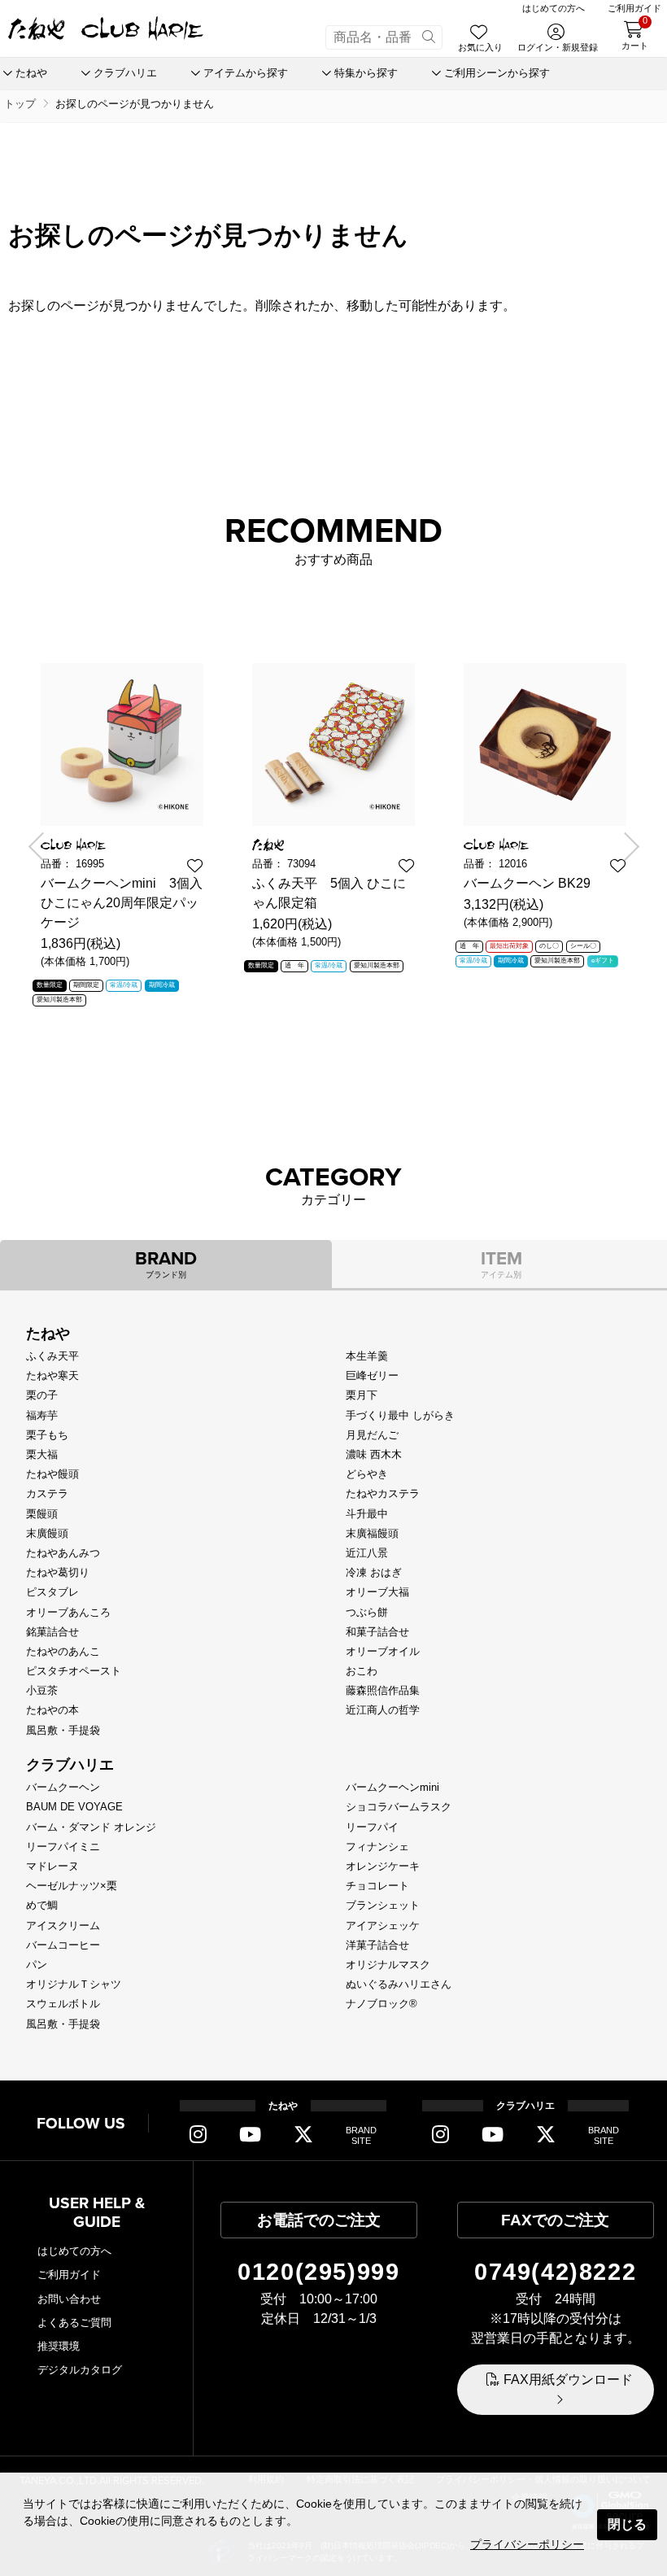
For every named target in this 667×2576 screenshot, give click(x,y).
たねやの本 (52, 1710)
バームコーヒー (63, 1945)
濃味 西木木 (374, 1454)
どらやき (367, 1474)
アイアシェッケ (383, 1925)
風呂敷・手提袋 (63, 1730)
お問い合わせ (69, 2299)
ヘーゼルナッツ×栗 (72, 1886)
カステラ (47, 1493)
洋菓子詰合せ (377, 1945)
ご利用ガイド (69, 2275)
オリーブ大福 (377, 1592)
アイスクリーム (63, 1925)
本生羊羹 (367, 1356)
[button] (42, 847)
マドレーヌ (52, 1866)
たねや (48, 1334)
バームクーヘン (63, 1787)
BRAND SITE (361, 2135)
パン (37, 1965)
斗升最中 (367, 1514)
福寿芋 (42, 1415)
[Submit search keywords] (429, 37)
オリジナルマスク (388, 1965)
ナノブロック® (381, 2004)
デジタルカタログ (80, 2370)
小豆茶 (42, 1690)
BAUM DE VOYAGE (74, 1807)
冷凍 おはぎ (374, 1572)
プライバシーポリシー (527, 2544)
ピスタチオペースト (74, 1671)
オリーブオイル (383, 1651)
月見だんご (372, 1435)
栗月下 (362, 1395)
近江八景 (367, 1553)
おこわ (362, 1671)
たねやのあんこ (63, 1651)
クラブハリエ (70, 1765)
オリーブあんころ (68, 1612)
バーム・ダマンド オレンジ (91, 1827)
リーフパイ (372, 1827)
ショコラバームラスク (399, 1807)
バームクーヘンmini (392, 1787)
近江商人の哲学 (383, 1710)
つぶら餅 (367, 1612)
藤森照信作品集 (383, 1690)
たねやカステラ (383, 1493)
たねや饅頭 (52, 1474)
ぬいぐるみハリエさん (399, 1984)
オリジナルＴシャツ (74, 1984)
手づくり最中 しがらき (400, 1415)
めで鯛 (42, 1905)
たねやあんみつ (63, 1553)
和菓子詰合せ (377, 1632)
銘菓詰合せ (52, 1632)
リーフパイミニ (63, 1847)
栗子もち (47, 1435)
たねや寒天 (52, 1375)
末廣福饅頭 (372, 1533)
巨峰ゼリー (372, 1375)
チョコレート (377, 1886)
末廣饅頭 (47, 1533)
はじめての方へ (74, 2251)
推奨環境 (59, 2346)
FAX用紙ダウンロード (568, 2380)
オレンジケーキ (383, 1866)
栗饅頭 (42, 1514)
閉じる (627, 2524)
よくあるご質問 (74, 2323)
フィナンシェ (377, 1847)
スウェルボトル (63, 2004)
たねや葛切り (58, 1572)
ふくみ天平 (52, 1356)
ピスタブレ (52, 1592)
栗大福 (42, 1454)
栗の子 (42, 1395)
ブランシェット (383, 1905)
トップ (20, 104)
